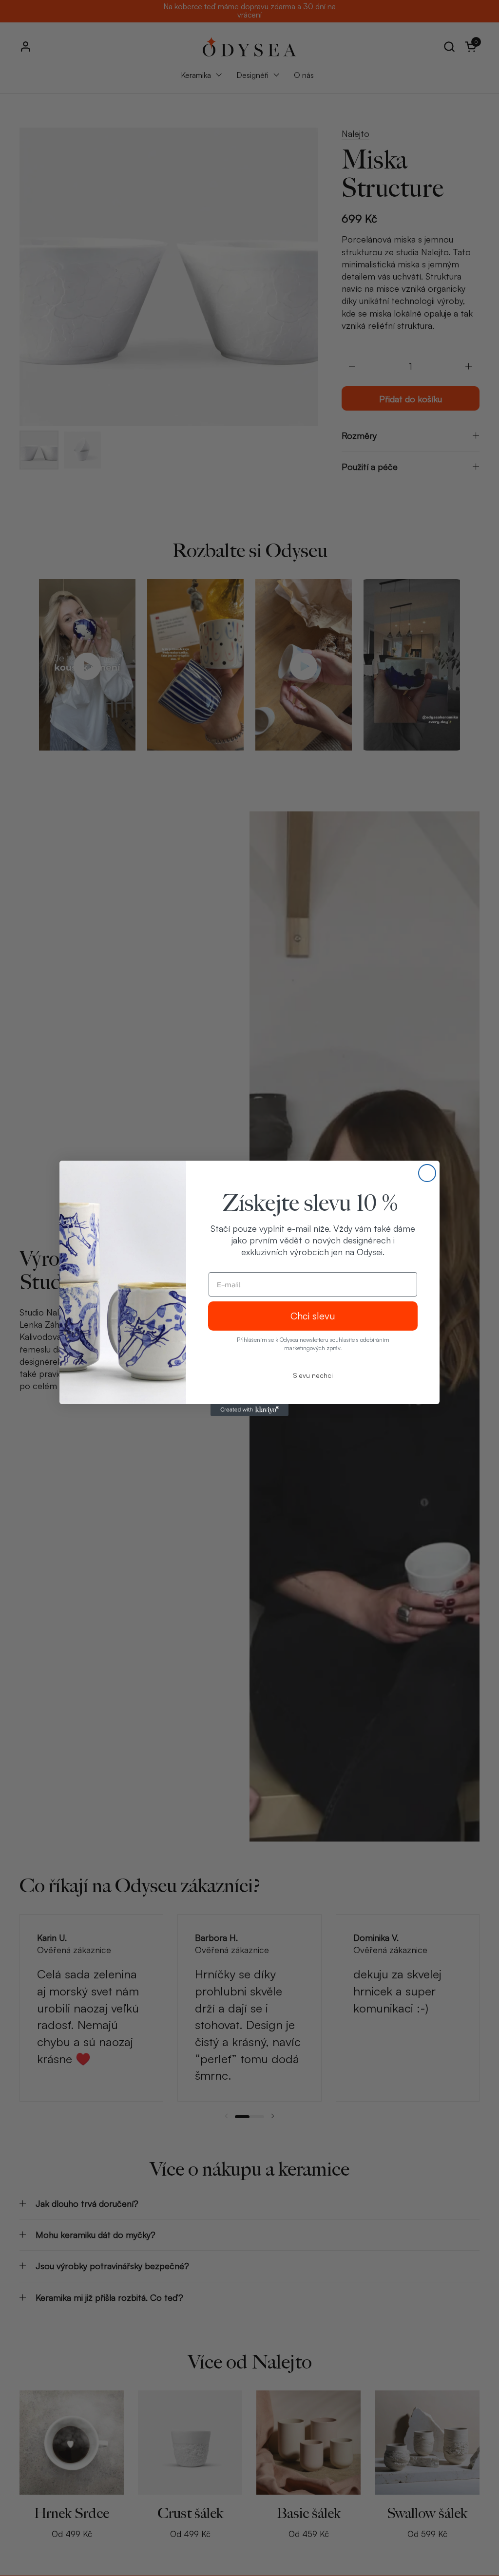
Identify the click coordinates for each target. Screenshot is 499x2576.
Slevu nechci (313, 1375)
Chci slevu (313, 1316)
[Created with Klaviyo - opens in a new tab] (249, 1410)
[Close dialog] (427, 1173)
